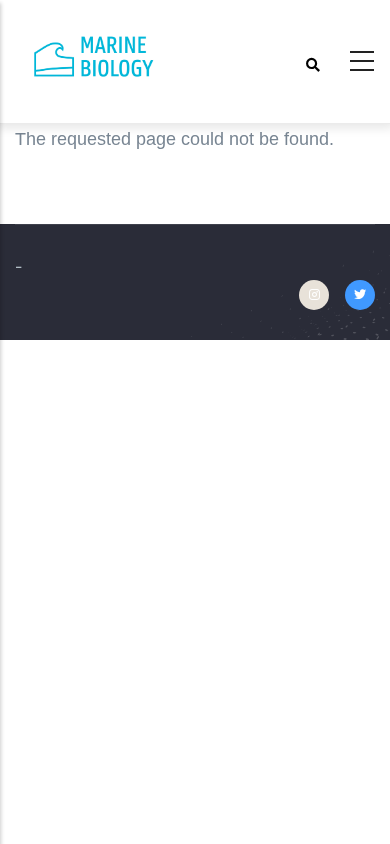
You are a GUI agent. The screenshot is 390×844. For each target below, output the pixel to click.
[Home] (95, 57)
